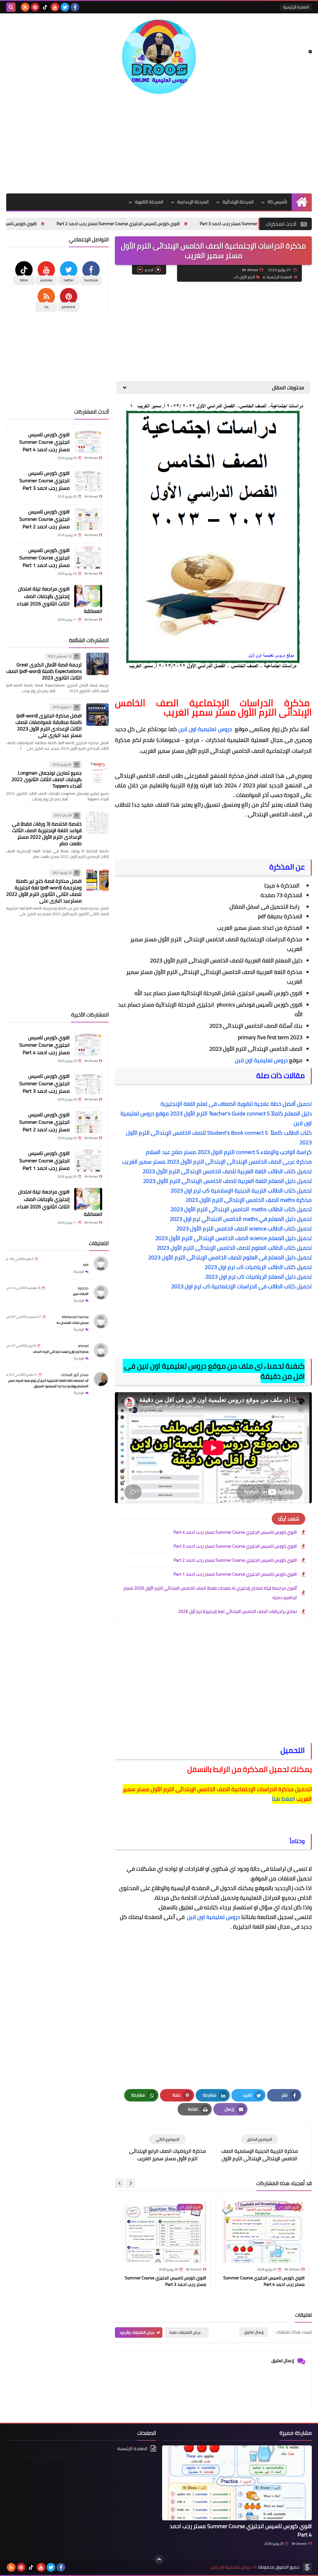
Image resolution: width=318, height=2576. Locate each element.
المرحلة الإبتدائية (238, 202)
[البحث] (11, 7)
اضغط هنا (284, 1799)
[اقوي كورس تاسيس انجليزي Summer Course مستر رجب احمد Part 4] (88, 442)
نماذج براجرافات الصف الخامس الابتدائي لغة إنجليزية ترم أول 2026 (238, 1611)
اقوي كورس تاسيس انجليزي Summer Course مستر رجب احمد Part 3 (235, 1546)
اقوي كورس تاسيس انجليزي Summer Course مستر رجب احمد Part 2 (188, 224)
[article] (167, 2148)
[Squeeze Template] (307, 2567)
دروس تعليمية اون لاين (206, 729)
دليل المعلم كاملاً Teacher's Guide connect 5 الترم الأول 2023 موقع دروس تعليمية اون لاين (216, 1118)
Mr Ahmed (299, 2544)
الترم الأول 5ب (244, 277)
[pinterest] (35, 7)
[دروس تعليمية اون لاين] (159, 57)
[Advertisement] (159, 144)
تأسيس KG (277, 202)
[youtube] (55, 7)
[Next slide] (120, 2183)
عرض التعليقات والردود (137, 2332)
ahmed (83, 1346)
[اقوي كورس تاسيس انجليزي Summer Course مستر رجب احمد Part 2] (88, 519)
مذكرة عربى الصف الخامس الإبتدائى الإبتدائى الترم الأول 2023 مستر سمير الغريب (217, 1162)
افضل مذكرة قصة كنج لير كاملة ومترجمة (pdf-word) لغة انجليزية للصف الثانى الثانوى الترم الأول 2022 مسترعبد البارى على (44, 891)
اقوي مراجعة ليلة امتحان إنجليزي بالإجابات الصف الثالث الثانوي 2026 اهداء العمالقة (59, 600)
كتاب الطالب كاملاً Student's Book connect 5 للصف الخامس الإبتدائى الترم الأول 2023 (219, 1137)
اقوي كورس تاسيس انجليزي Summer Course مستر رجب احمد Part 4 (235, 1532)
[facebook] (75, 7)
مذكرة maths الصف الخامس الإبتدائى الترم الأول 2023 (248, 1200)
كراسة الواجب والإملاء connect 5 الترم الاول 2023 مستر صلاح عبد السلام (228, 1152)
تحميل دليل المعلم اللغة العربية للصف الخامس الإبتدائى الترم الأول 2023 (227, 1181)
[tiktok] (45, 7)
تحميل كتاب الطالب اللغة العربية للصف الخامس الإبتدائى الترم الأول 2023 (227, 1171)
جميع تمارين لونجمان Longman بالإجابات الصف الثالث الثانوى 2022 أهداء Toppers (47, 779)
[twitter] (65, 7)
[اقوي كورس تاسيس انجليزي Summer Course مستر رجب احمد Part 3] (88, 480)
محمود (83, 1288)
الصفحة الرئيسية (296, 7)
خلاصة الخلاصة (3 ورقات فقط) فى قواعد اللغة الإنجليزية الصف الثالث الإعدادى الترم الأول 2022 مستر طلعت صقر (47, 834)
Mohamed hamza (75, 1317)
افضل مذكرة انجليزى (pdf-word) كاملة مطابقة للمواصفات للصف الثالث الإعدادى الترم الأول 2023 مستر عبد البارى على (49, 725)
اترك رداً (79, 1272)
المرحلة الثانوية (149, 202)
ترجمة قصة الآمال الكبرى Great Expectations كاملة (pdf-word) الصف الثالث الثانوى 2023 (44, 671)
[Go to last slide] (130, 2183)
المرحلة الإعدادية (193, 202)
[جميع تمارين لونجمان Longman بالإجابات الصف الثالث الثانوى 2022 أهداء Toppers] (98, 772)
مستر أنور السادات (75, 1375)
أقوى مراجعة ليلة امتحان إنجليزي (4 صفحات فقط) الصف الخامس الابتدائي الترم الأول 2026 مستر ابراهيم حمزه (210, 1593)
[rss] (25, 7)
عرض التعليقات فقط (185, 2332)
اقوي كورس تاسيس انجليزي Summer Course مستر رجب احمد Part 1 (235, 1574)
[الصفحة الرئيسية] (302, 202)
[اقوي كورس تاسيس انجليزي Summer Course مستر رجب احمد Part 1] (88, 558)
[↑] (159, 2560)
